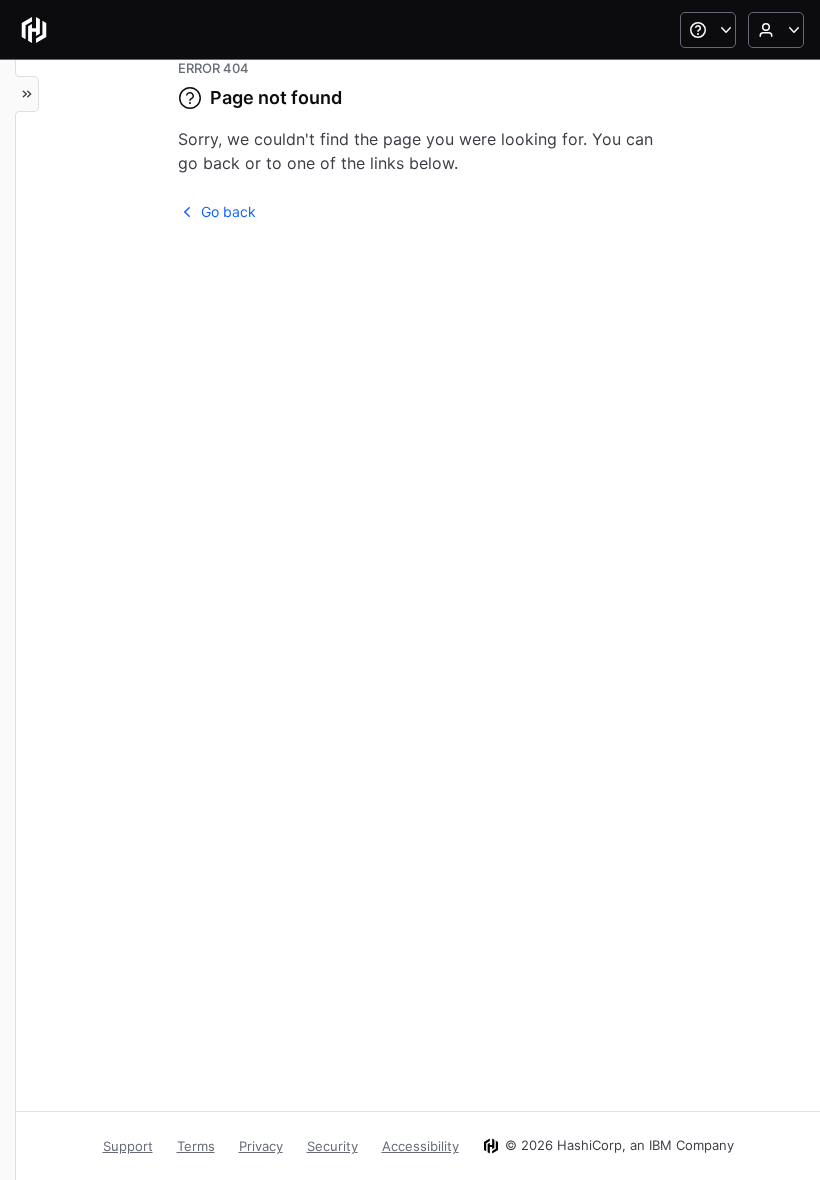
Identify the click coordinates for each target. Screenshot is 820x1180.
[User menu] (776, 30)
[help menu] (708, 30)
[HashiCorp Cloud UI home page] (34, 30)
